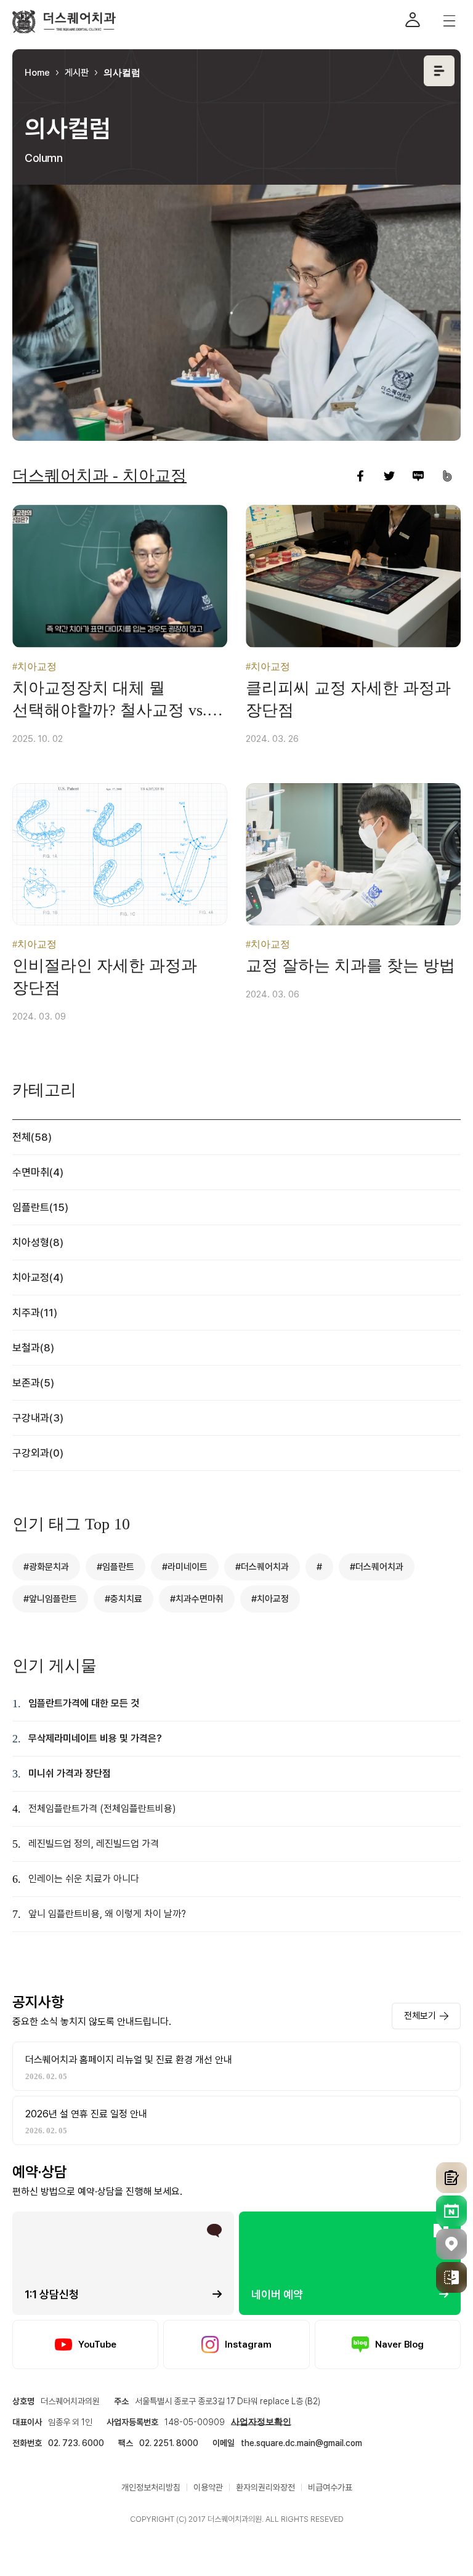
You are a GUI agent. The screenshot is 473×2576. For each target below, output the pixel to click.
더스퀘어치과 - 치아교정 (99, 476)
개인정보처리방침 (151, 2487)
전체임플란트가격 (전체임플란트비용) (102, 1809)
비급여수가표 (330, 2487)
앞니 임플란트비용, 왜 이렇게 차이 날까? (107, 1914)
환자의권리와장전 (265, 2487)
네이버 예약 (277, 2294)
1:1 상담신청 (52, 2294)
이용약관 (208, 2487)
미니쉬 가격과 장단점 (70, 1773)
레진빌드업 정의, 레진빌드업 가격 (94, 1844)
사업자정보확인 (261, 2422)
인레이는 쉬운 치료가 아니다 (84, 1879)
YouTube (97, 2345)
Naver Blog (399, 2345)
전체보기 (420, 2016)
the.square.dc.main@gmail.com (301, 2443)
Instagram (248, 2345)
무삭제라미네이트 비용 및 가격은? (95, 1738)
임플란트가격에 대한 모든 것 (84, 1703)
